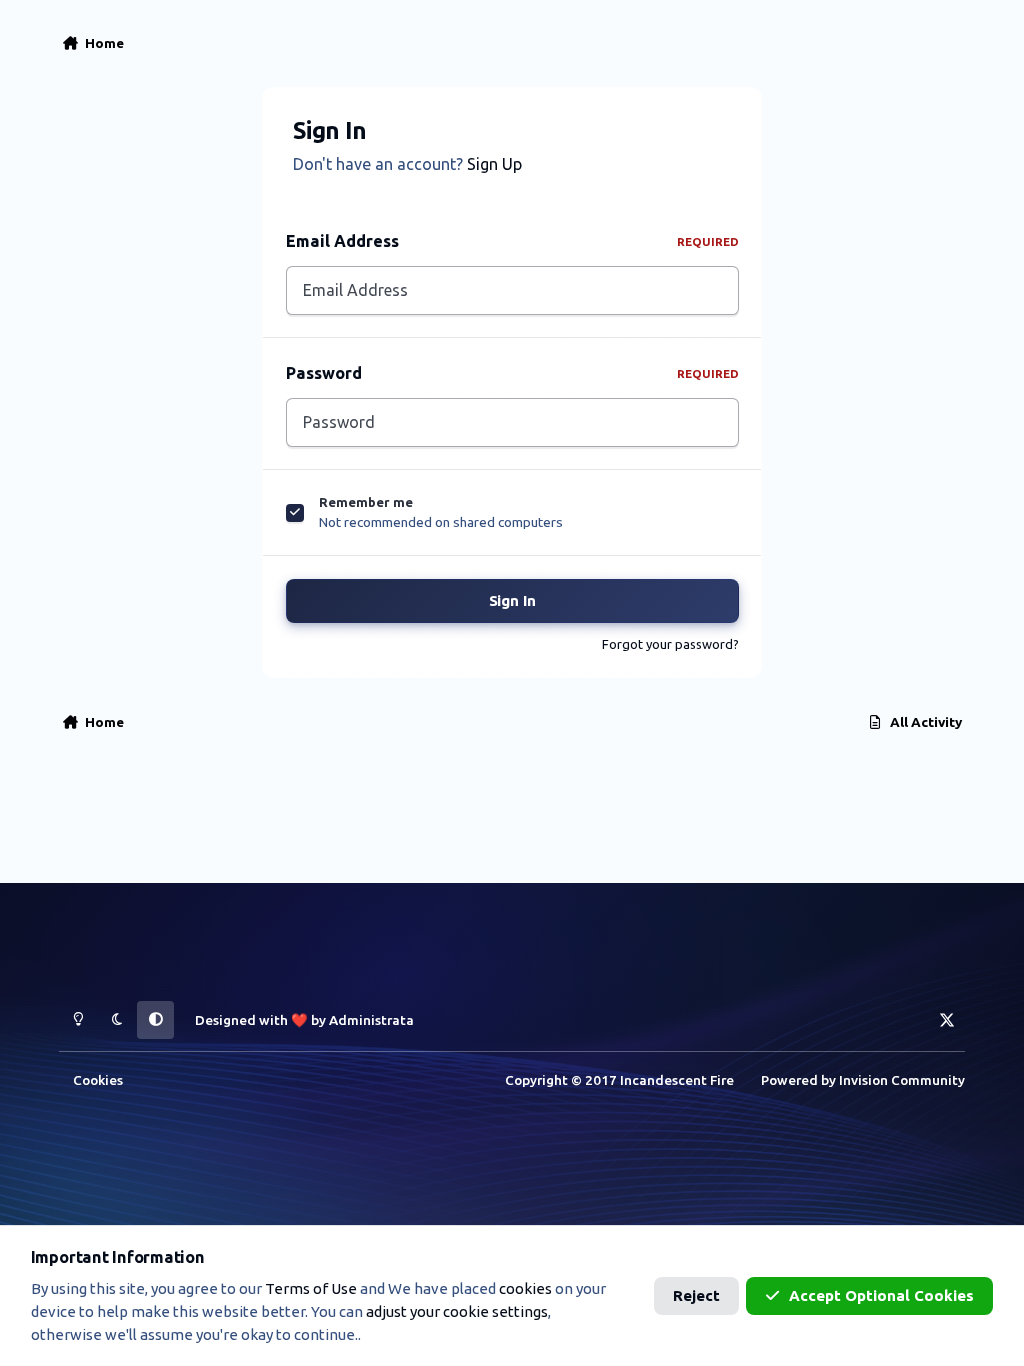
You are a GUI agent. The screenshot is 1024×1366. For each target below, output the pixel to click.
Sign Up (494, 164)
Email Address (512, 241)
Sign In (512, 600)
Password (512, 373)
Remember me (366, 502)
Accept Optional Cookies (881, 1295)
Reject (696, 1295)
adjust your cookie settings (457, 1311)
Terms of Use (311, 1288)
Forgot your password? (670, 644)
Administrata (371, 1020)
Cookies (98, 1080)
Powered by (863, 1080)
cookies (525, 1288)
